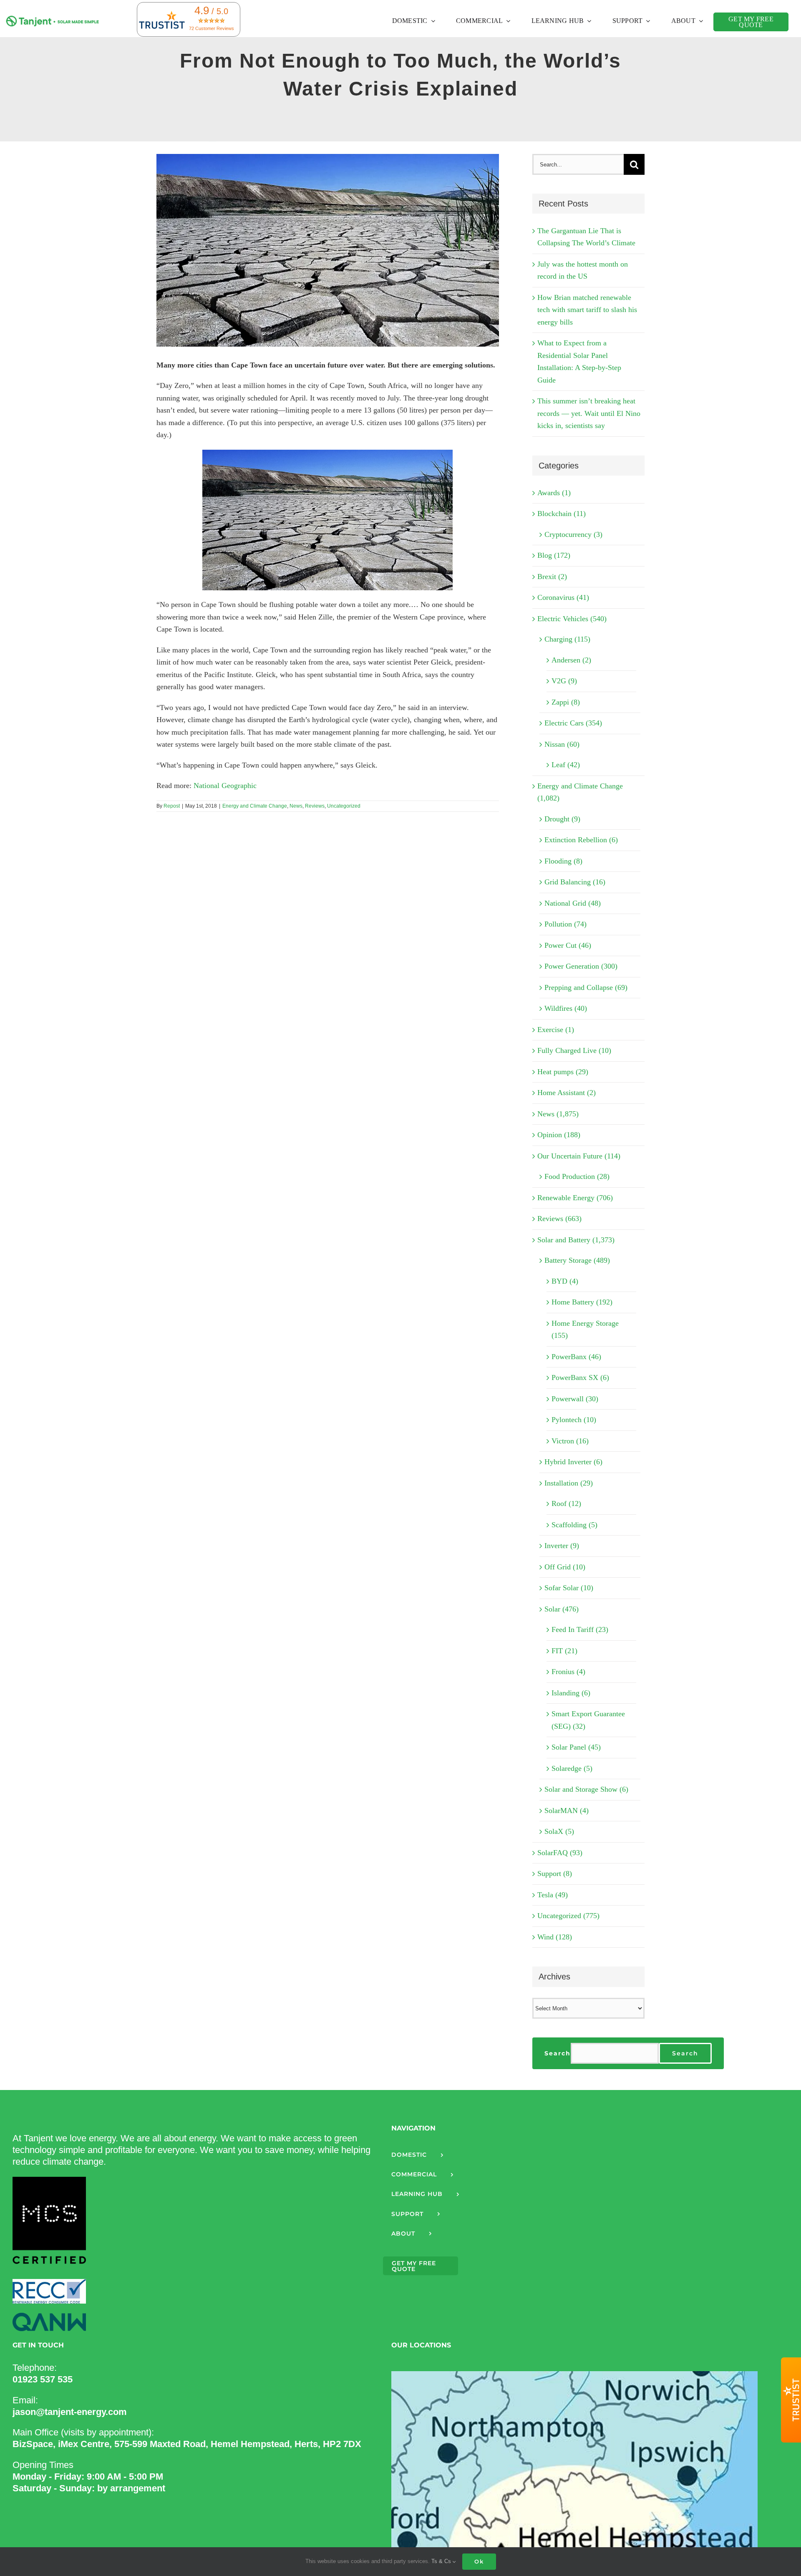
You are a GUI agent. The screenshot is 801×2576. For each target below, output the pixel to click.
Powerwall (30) (575, 1399)
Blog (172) (554, 555)
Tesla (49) (553, 1895)
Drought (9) (562, 819)
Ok (479, 2561)
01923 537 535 (43, 2379)
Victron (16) (570, 1441)
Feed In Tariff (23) (580, 1629)
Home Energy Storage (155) (585, 1330)
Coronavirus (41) (563, 597)
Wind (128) (555, 1937)
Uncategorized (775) (568, 1916)
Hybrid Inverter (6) (573, 1462)
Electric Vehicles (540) (572, 619)
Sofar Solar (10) (569, 1588)
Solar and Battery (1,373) (576, 1240)
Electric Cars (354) (573, 723)
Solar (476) (562, 1609)
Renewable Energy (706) (575, 1198)
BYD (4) (565, 1281)
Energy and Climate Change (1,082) (580, 792)
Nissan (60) (562, 744)
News (296, 806)
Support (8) (555, 1873)
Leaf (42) (566, 765)
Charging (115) (567, 639)
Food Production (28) (577, 1176)
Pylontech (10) (574, 1420)
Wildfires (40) (566, 1008)
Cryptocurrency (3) (573, 534)
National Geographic (225, 786)
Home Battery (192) (582, 1302)
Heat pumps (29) (563, 1072)
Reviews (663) (559, 1219)
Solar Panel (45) (576, 1747)
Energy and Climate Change (255, 806)
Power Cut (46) (568, 945)
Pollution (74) (565, 924)
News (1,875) (558, 1114)
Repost (172, 806)
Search (558, 2053)
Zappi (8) (566, 702)
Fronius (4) (568, 1672)
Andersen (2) (571, 660)
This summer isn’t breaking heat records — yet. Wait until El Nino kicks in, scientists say (589, 413)
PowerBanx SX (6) (580, 1377)
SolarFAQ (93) (560, 1853)
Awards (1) (554, 493)
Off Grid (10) (565, 1567)
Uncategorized (344, 806)
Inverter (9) (562, 1546)
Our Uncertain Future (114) (579, 1156)
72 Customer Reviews (212, 28)
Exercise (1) (556, 1030)
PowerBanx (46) (576, 1357)
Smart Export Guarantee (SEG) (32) (588, 1720)
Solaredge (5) (572, 1768)
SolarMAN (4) (567, 1811)
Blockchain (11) (562, 514)
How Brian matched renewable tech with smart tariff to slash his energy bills (587, 310)
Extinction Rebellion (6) (581, 840)
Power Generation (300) (581, 966)
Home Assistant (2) (567, 1093)
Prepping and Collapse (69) (586, 987)
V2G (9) (564, 681)
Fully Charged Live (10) (574, 1050)
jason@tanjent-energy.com (70, 2412)
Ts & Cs (442, 2561)
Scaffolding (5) (574, 1525)
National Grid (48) (573, 903)
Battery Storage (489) (577, 1260)
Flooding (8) (563, 861)
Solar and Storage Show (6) (586, 1789)
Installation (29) (569, 1483)
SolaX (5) (559, 1831)
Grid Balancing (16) (575, 882)
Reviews (315, 806)
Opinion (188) (559, 1135)
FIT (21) (564, 1651)
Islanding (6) (571, 1693)
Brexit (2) (552, 577)
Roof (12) (566, 1503)
